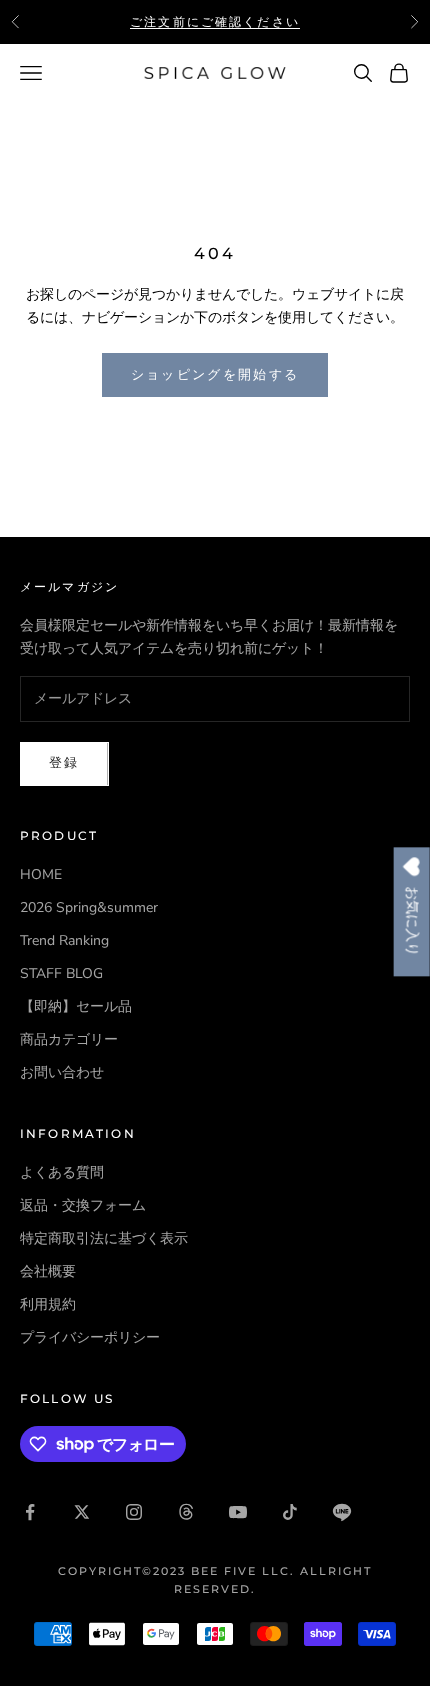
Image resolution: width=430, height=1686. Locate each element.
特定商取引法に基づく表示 (104, 1238)
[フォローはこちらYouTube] (238, 1512)
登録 (64, 763)
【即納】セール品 (76, 1006)
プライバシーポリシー (90, 1337)
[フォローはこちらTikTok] (290, 1512)
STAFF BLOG (61, 973)
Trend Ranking (64, 940)
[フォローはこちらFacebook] (30, 1512)
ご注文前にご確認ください (215, 21)
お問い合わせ (62, 1072)
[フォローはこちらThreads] (186, 1512)
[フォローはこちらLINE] (342, 1512)
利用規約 (48, 1304)
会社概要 (48, 1271)
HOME (41, 874)
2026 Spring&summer (89, 907)
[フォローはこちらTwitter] (82, 1512)
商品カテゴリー (69, 1039)
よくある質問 (62, 1172)
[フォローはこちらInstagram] (134, 1512)
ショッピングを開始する (215, 375)
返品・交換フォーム (83, 1205)
